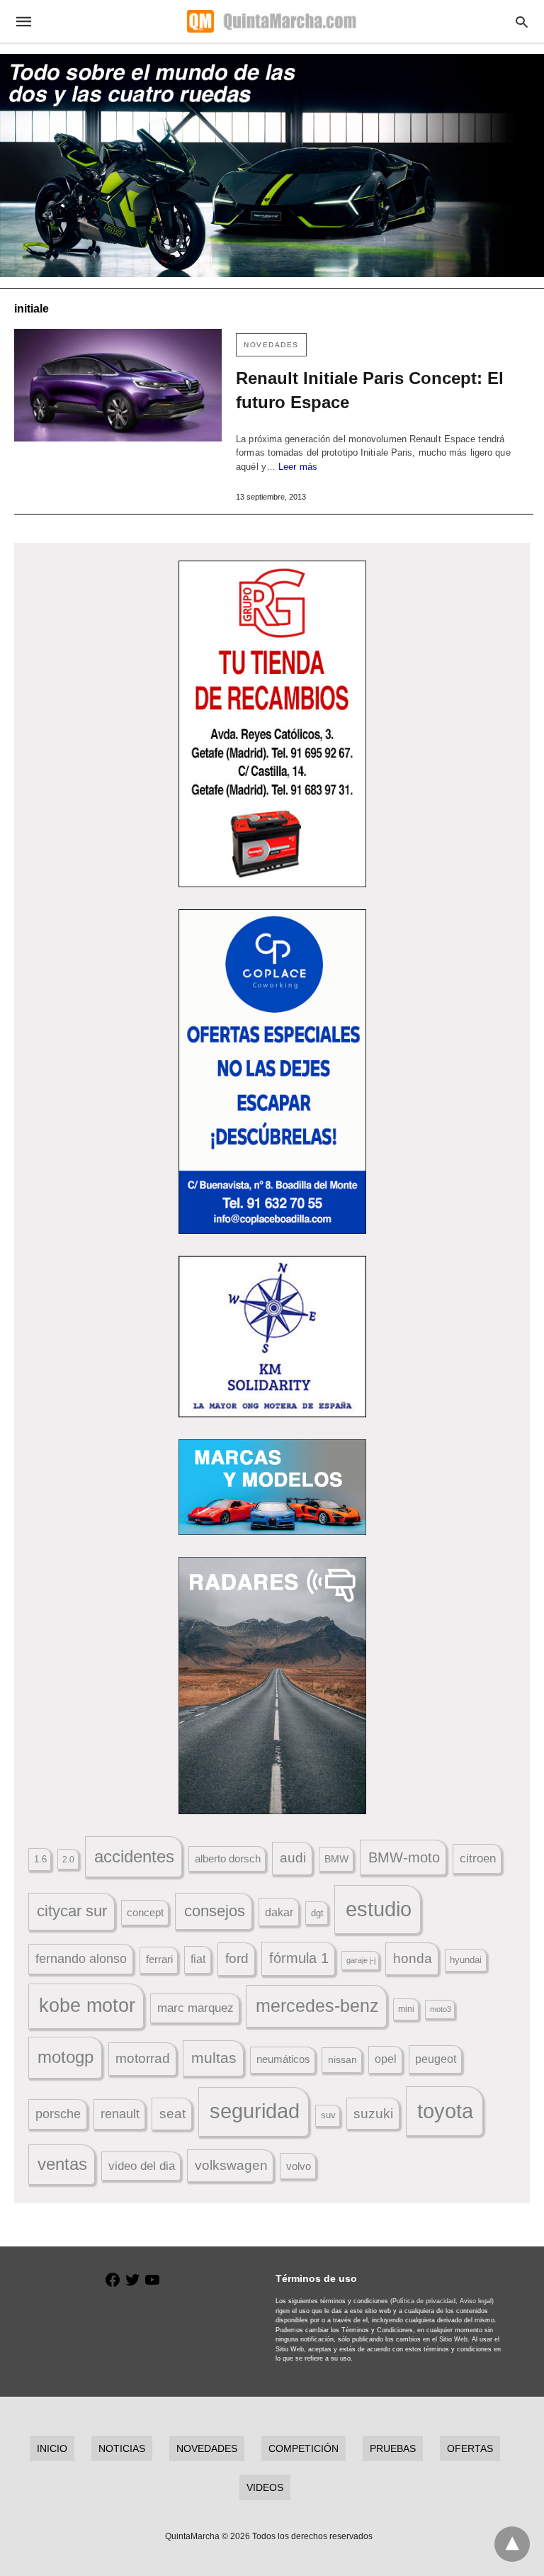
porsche (58, 2114)
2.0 (68, 1859)
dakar (279, 1912)
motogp (66, 2057)
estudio (379, 1909)
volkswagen (231, 2165)
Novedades (271, 345)
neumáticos (283, 2059)
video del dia (142, 2166)
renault (120, 2114)
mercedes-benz (317, 2006)
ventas (62, 2164)
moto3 (441, 2009)
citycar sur (72, 1911)
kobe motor (87, 2006)
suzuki (373, 2114)
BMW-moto (404, 1857)
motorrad (143, 2058)
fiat (198, 1959)
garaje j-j (361, 1960)
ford (237, 1958)
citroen (478, 1858)
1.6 (40, 1859)
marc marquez (195, 2008)
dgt (317, 1913)
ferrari (159, 1959)
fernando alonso (81, 1959)
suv (328, 2115)
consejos (215, 1911)
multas (214, 2058)
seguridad (255, 2111)
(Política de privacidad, (424, 2301)
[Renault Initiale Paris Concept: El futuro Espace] (118, 385)
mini (406, 2009)
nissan (342, 2059)
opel (386, 2059)
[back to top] (512, 2544)
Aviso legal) (477, 2301)
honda (413, 1958)
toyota (445, 2111)
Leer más (298, 467)
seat (172, 2114)
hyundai (466, 1960)
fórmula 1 (299, 1958)
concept (145, 1913)
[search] (522, 22)
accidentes (134, 1856)
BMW (336, 1859)
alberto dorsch (228, 1859)
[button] (272, 724)
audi (293, 1858)
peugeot (436, 2059)
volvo (299, 2166)
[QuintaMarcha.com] (271, 21)
